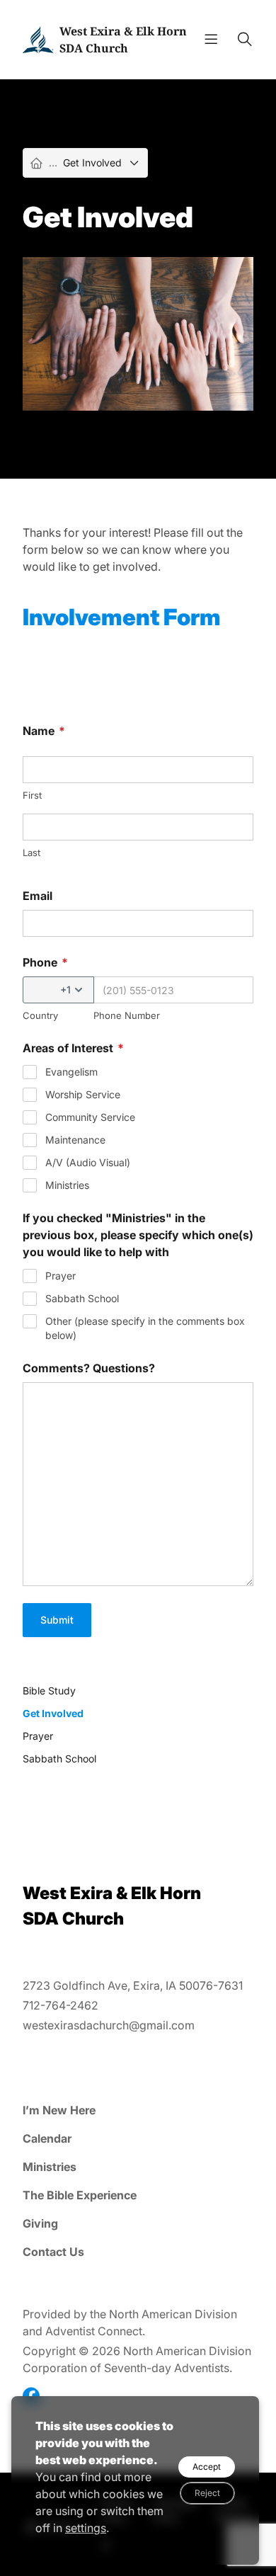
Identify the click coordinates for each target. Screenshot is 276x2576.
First (32, 795)
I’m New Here (59, 2110)
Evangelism (71, 1072)
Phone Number (127, 1015)
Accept (207, 2467)
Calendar (47, 2138)
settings (86, 2528)
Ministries (67, 1185)
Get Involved (53, 1713)
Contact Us (53, 2252)
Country (40, 1015)
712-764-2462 (61, 2005)
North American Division (173, 2314)
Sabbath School (82, 1298)
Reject (207, 2493)
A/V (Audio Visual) (88, 1162)
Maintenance (75, 1140)
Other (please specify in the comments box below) (145, 1328)
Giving (40, 2223)
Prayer (61, 1276)
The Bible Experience (80, 2195)
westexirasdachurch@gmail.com (109, 2025)
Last (31, 853)
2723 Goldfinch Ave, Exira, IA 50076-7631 (133, 1985)
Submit (57, 1620)
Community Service (90, 1117)
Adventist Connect (94, 2331)
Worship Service (83, 1094)
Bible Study (49, 1691)
